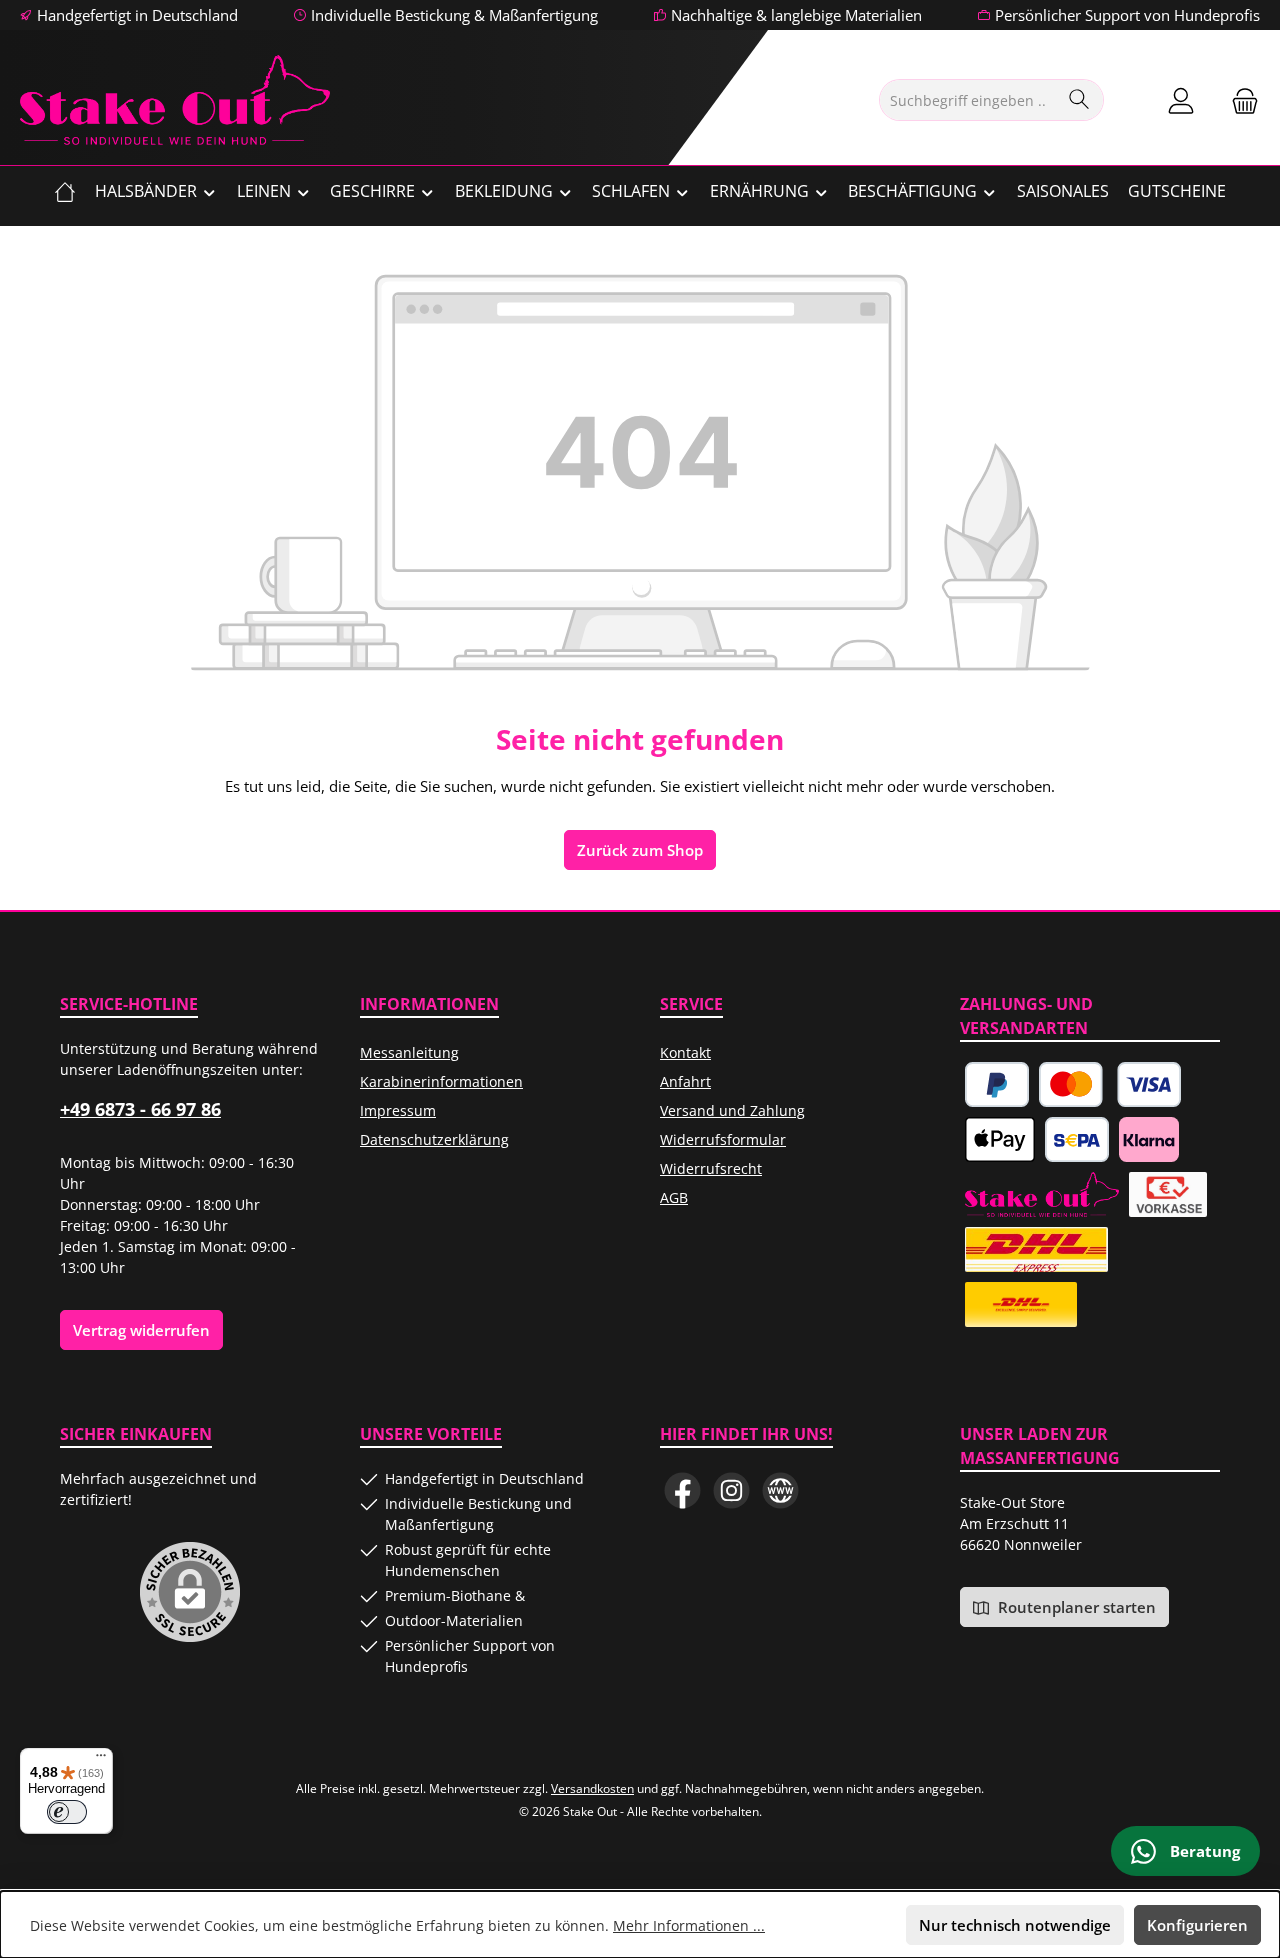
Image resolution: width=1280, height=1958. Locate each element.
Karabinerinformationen (441, 1081)
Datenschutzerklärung (434, 1139)
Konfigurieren (1197, 1925)
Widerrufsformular (723, 1139)
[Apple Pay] (1000, 1139)
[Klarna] (1149, 1139)
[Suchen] (1079, 100)
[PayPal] (997, 1084)
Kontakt (685, 1052)
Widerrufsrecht (711, 1168)
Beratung (1203, 1851)
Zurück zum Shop (640, 850)
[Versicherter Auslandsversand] (1036, 1249)
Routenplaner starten (1075, 1607)
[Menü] (101, 1760)
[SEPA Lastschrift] (1077, 1139)
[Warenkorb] (1239, 100)
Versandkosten (592, 1788)
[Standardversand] (1021, 1304)
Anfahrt (685, 1081)
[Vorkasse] (1168, 1194)
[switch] (67, 1812)
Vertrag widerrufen (141, 1330)
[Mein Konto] (1181, 100)
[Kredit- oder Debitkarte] (1110, 1084)
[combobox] (968, 100)
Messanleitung (409, 1052)
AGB (674, 1197)
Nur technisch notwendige (1015, 1925)
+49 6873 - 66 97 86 (140, 1109)
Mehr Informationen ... (689, 1925)
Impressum (398, 1110)
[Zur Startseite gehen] (175, 100)
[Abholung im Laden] (1042, 1194)
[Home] (65, 191)
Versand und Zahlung (732, 1110)
